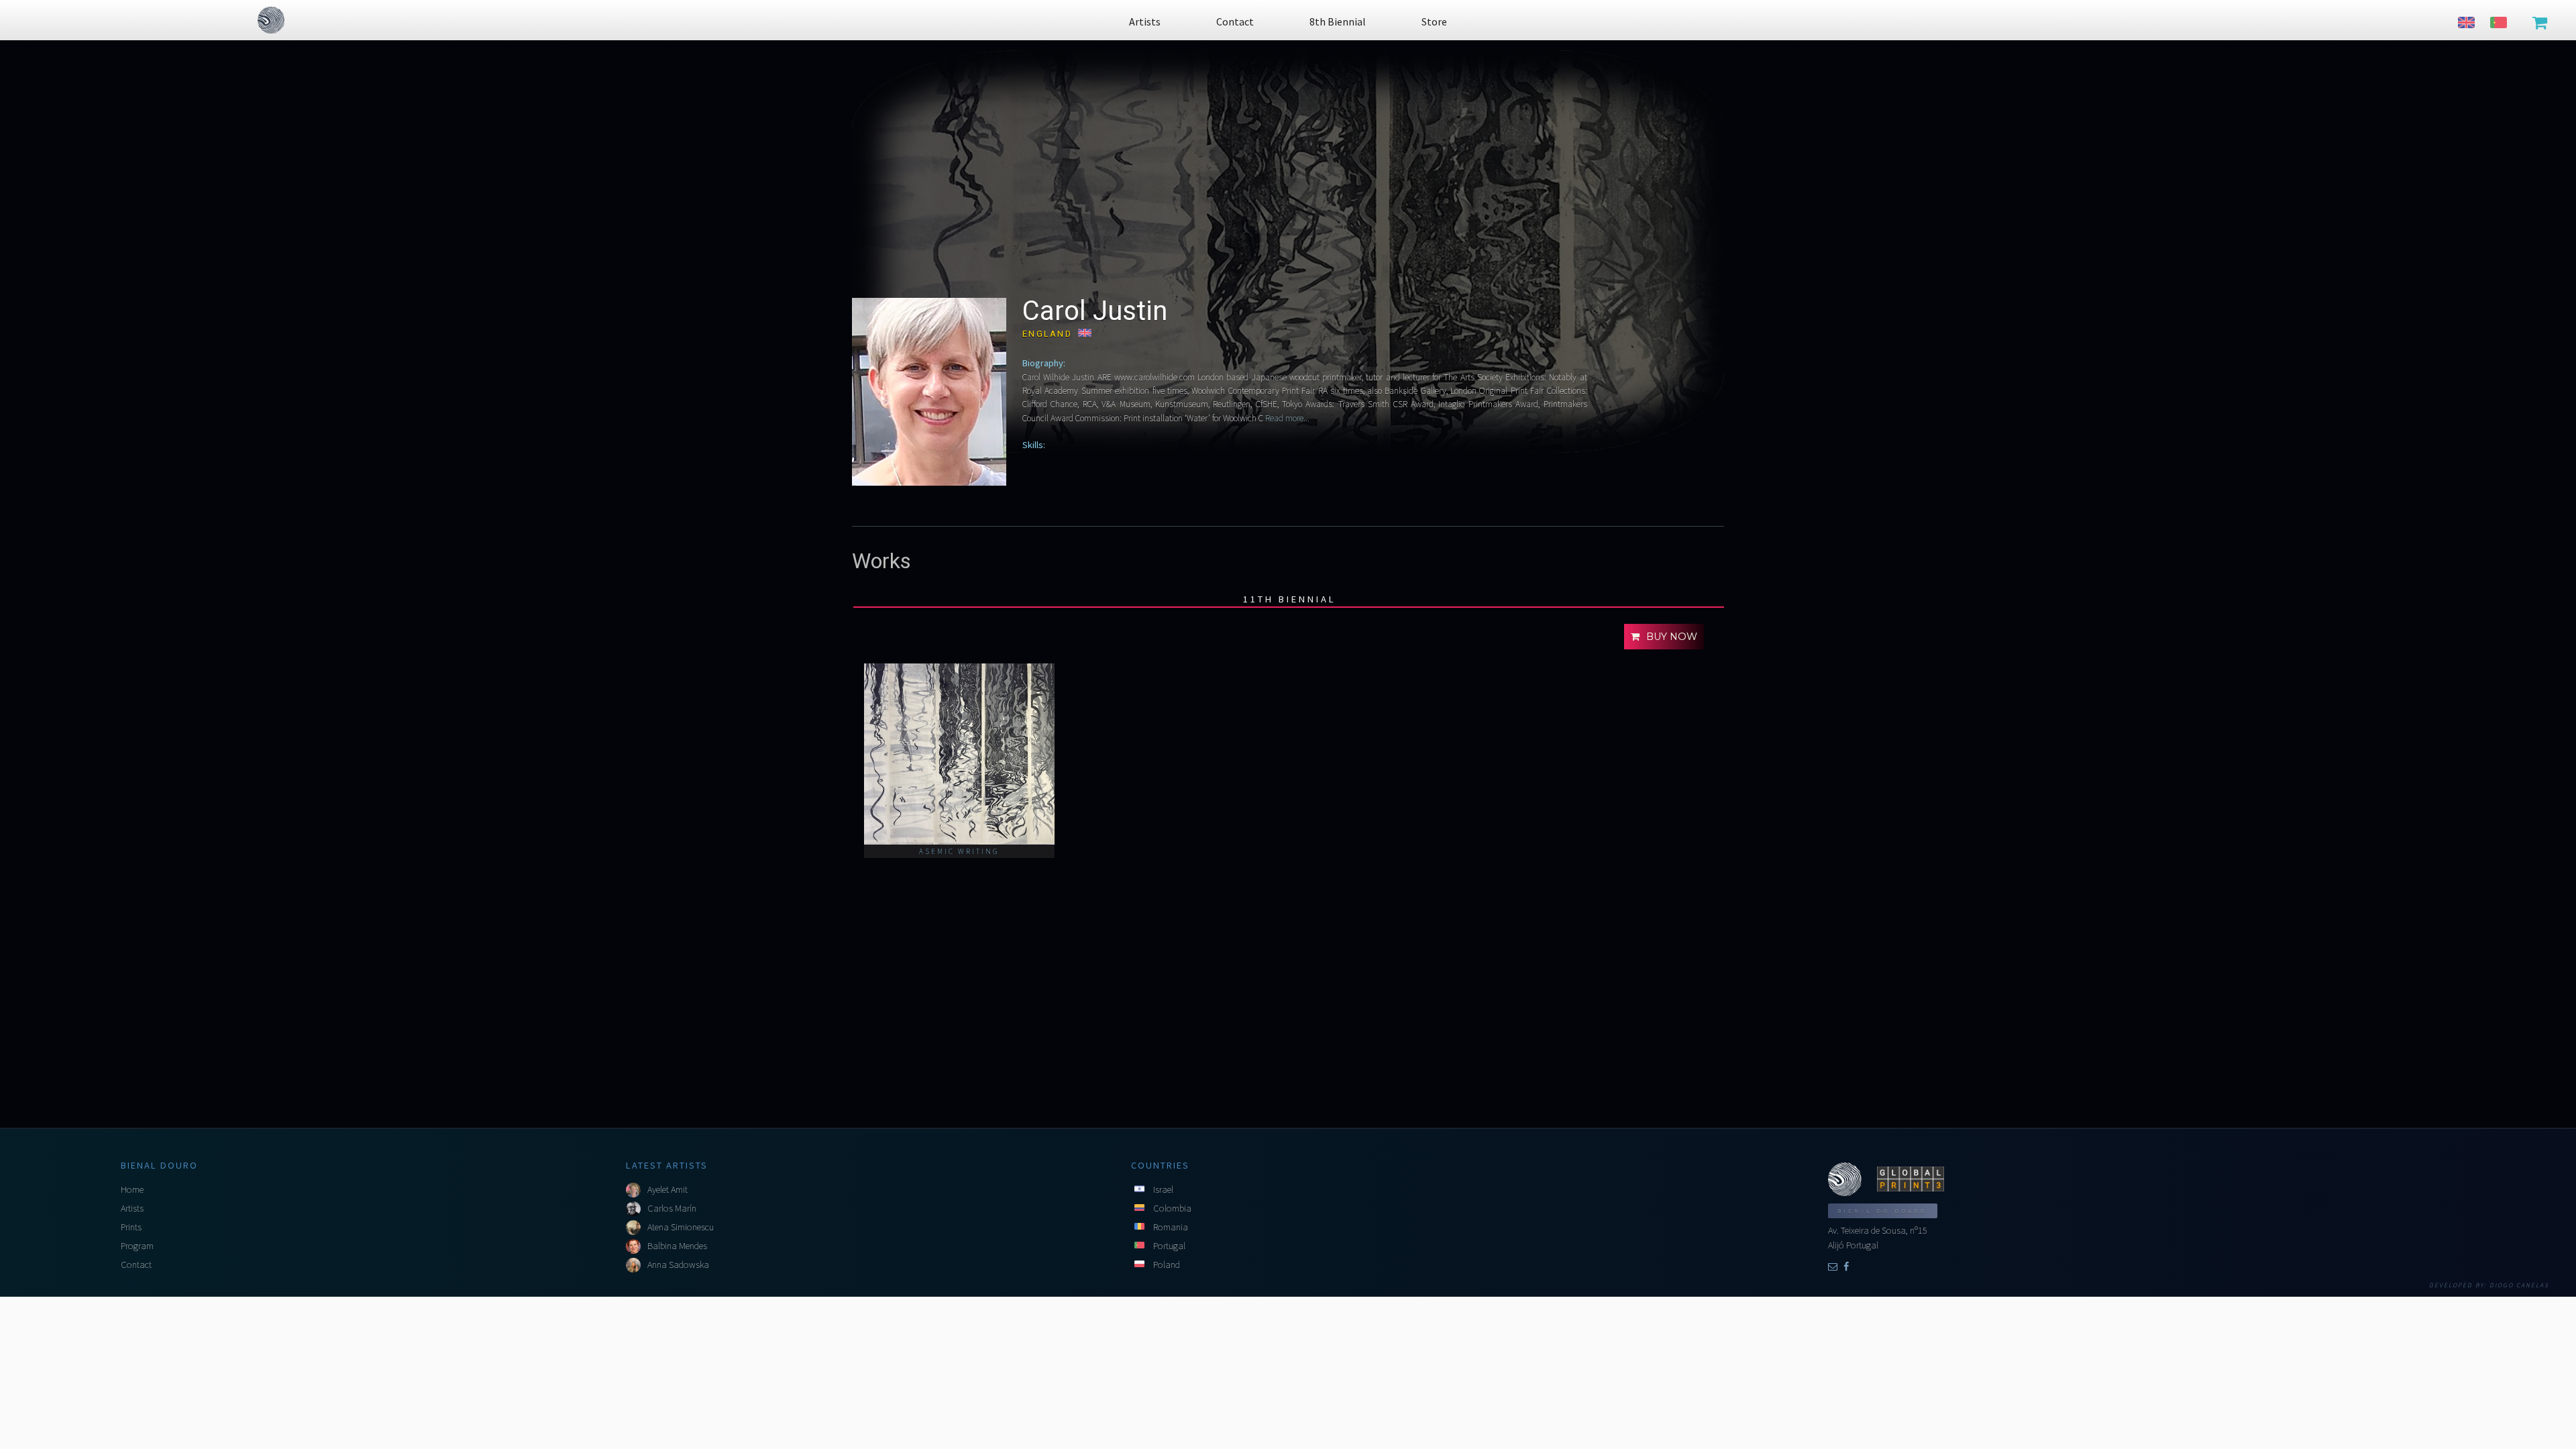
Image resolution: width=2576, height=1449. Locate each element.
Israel (1163, 1189)
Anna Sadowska (678, 1265)
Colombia (1172, 1208)
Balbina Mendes (677, 1246)
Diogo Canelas (2519, 1285)
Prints (131, 1227)
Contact (136, 1265)
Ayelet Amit (667, 1189)
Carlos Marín (672, 1208)
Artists (132, 1208)
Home (132, 1189)
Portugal (1169, 1246)
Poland (1167, 1265)
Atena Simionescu (681, 1227)
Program (137, 1246)
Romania (1171, 1227)
